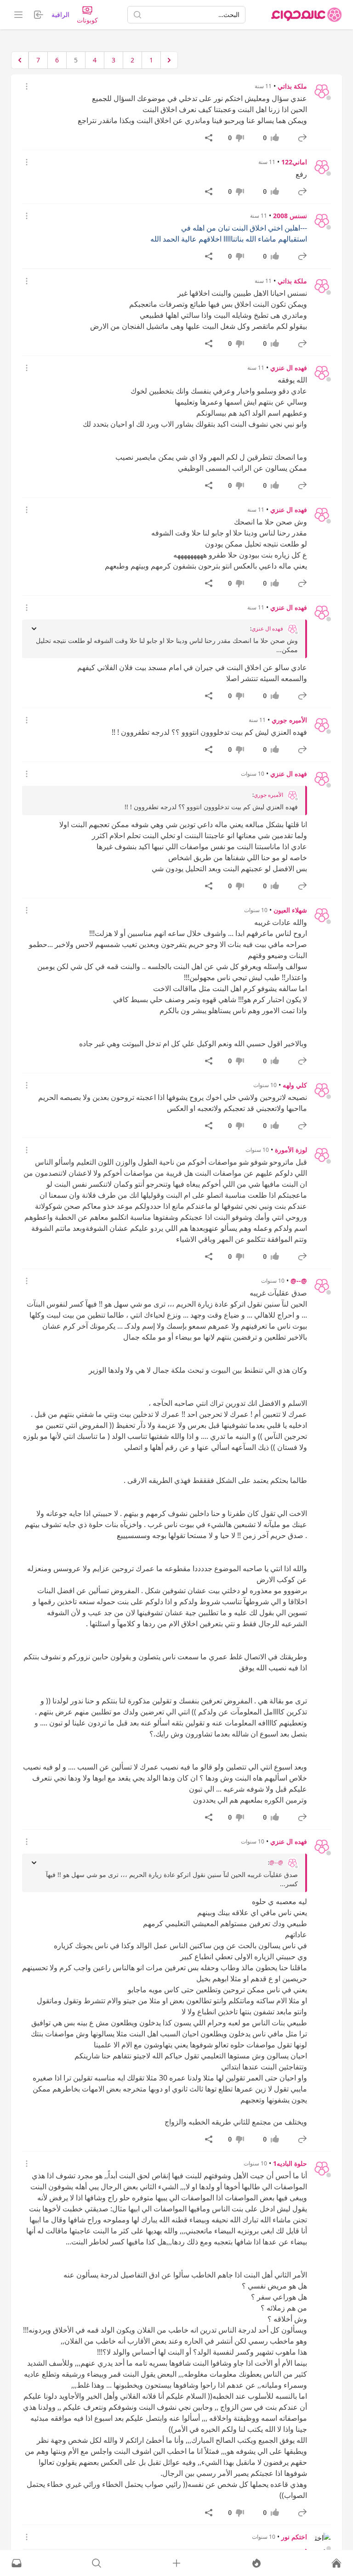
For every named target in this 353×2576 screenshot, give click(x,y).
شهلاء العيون (290, 910)
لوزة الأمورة (291, 1150)
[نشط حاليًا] (256, 2563)
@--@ (299, 1281)
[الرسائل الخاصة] (17, 2563)
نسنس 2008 (290, 216)
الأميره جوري (289, 720)
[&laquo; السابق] (169, 60)
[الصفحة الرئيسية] (307, 15)
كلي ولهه (295, 1085)
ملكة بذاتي (292, 86)
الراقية (60, 14)
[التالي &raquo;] (20, 60)
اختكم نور (294, 2537)
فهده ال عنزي (289, 368)
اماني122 (294, 162)
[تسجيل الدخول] (176, 2563)
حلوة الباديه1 (290, 2163)
